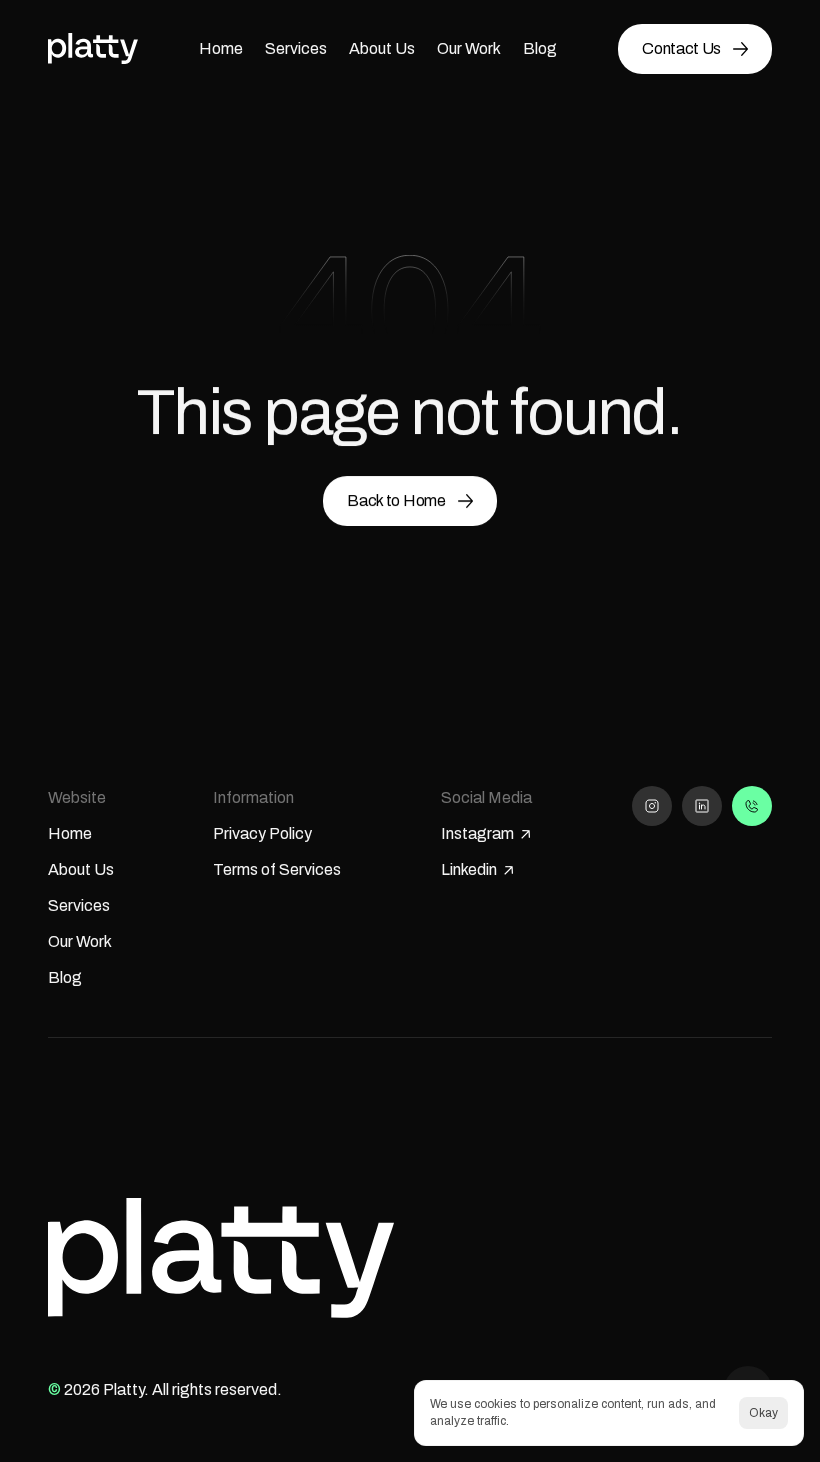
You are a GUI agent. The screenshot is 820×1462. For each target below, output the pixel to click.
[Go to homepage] (93, 48)
